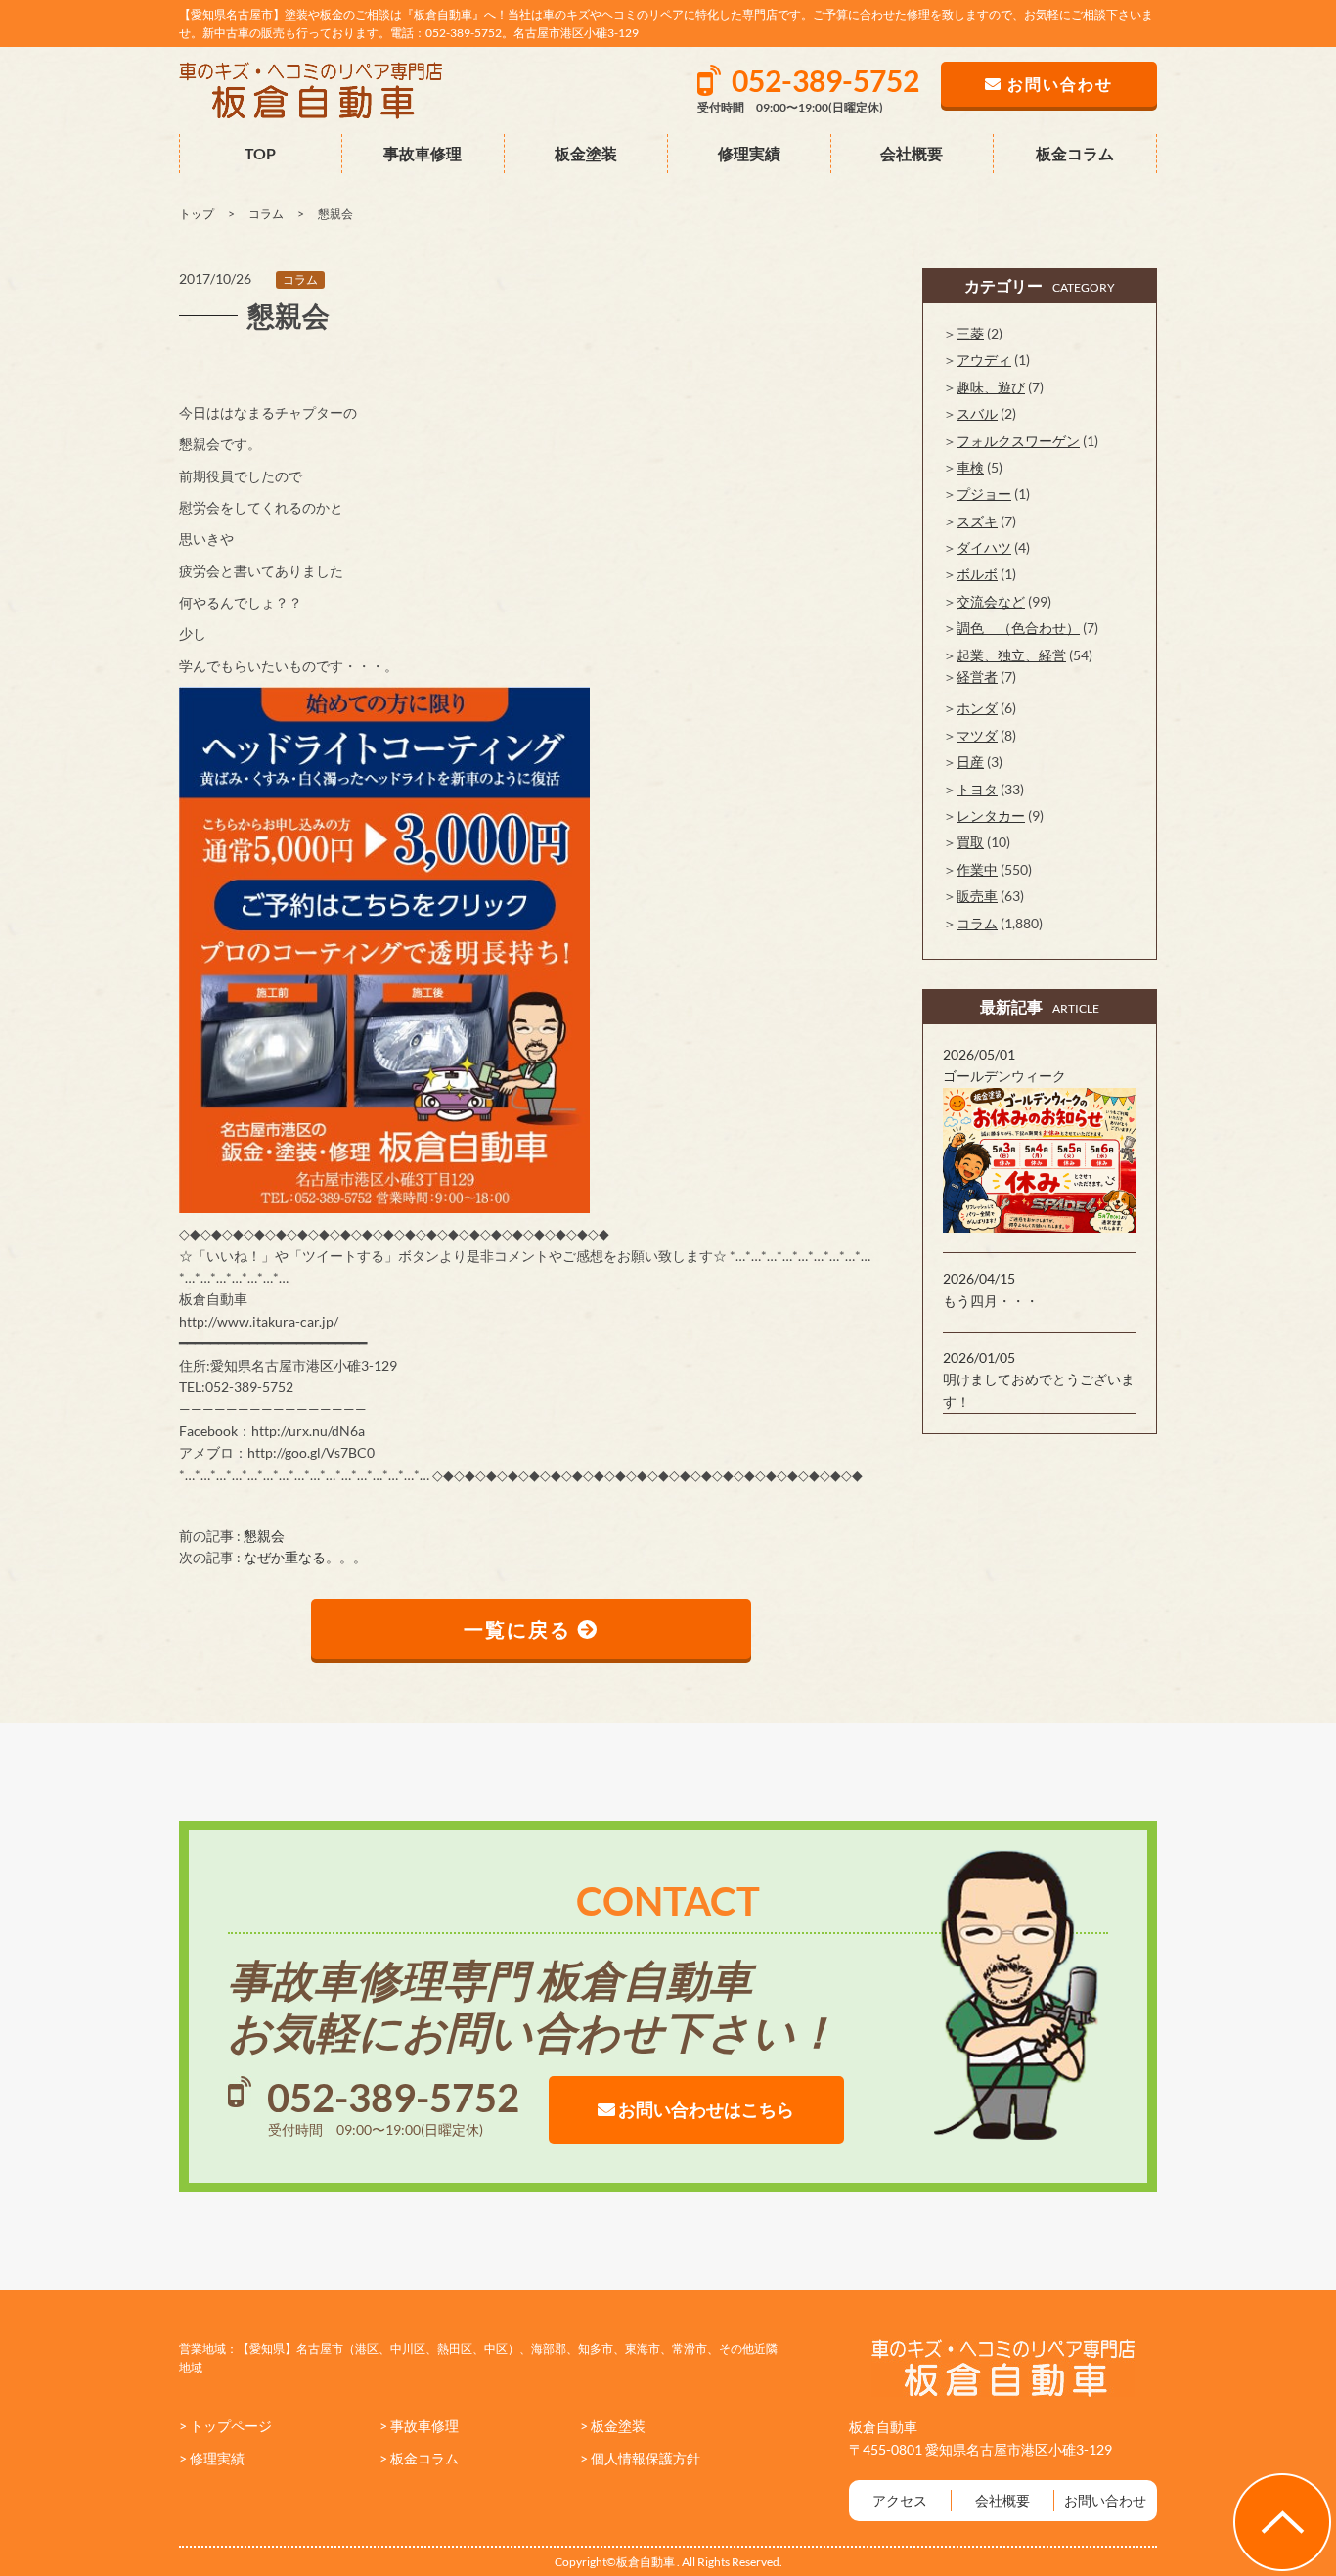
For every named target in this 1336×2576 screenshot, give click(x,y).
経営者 (977, 677)
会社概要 (912, 153)
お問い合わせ (1105, 2500)
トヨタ (977, 789)
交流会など (991, 601)
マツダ (977, 735)
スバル (977, 413)
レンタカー (991, 815)
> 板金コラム (419, 2458)
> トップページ (225, 2426)
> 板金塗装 (613, 2426)
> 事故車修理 (419, 2426)
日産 (970, 762)
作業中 (977, 869)
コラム (300, 279)
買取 (970, 842)
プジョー (984, 494)
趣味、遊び (991, 387)
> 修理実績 (212, 2458)
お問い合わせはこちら (705, 2109)
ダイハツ (984, 547)
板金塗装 (586, 153)
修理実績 (749, 153)
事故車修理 (423, 153)
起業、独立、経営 (1011, 655)
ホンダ (977, 708)
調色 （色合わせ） (1018, 628)
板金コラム (1075, 153)
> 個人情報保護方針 (640, 2458)
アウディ (984, 360)
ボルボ (977, 574)
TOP (260, 153)
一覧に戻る (520, 1629)
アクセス (900, 2500)
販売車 (977, 896)
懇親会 (264, 1536)
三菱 (970, 333)
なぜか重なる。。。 (305, 1557)
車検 (970, 467)
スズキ (977, 521)
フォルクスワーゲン (1018, 441)
